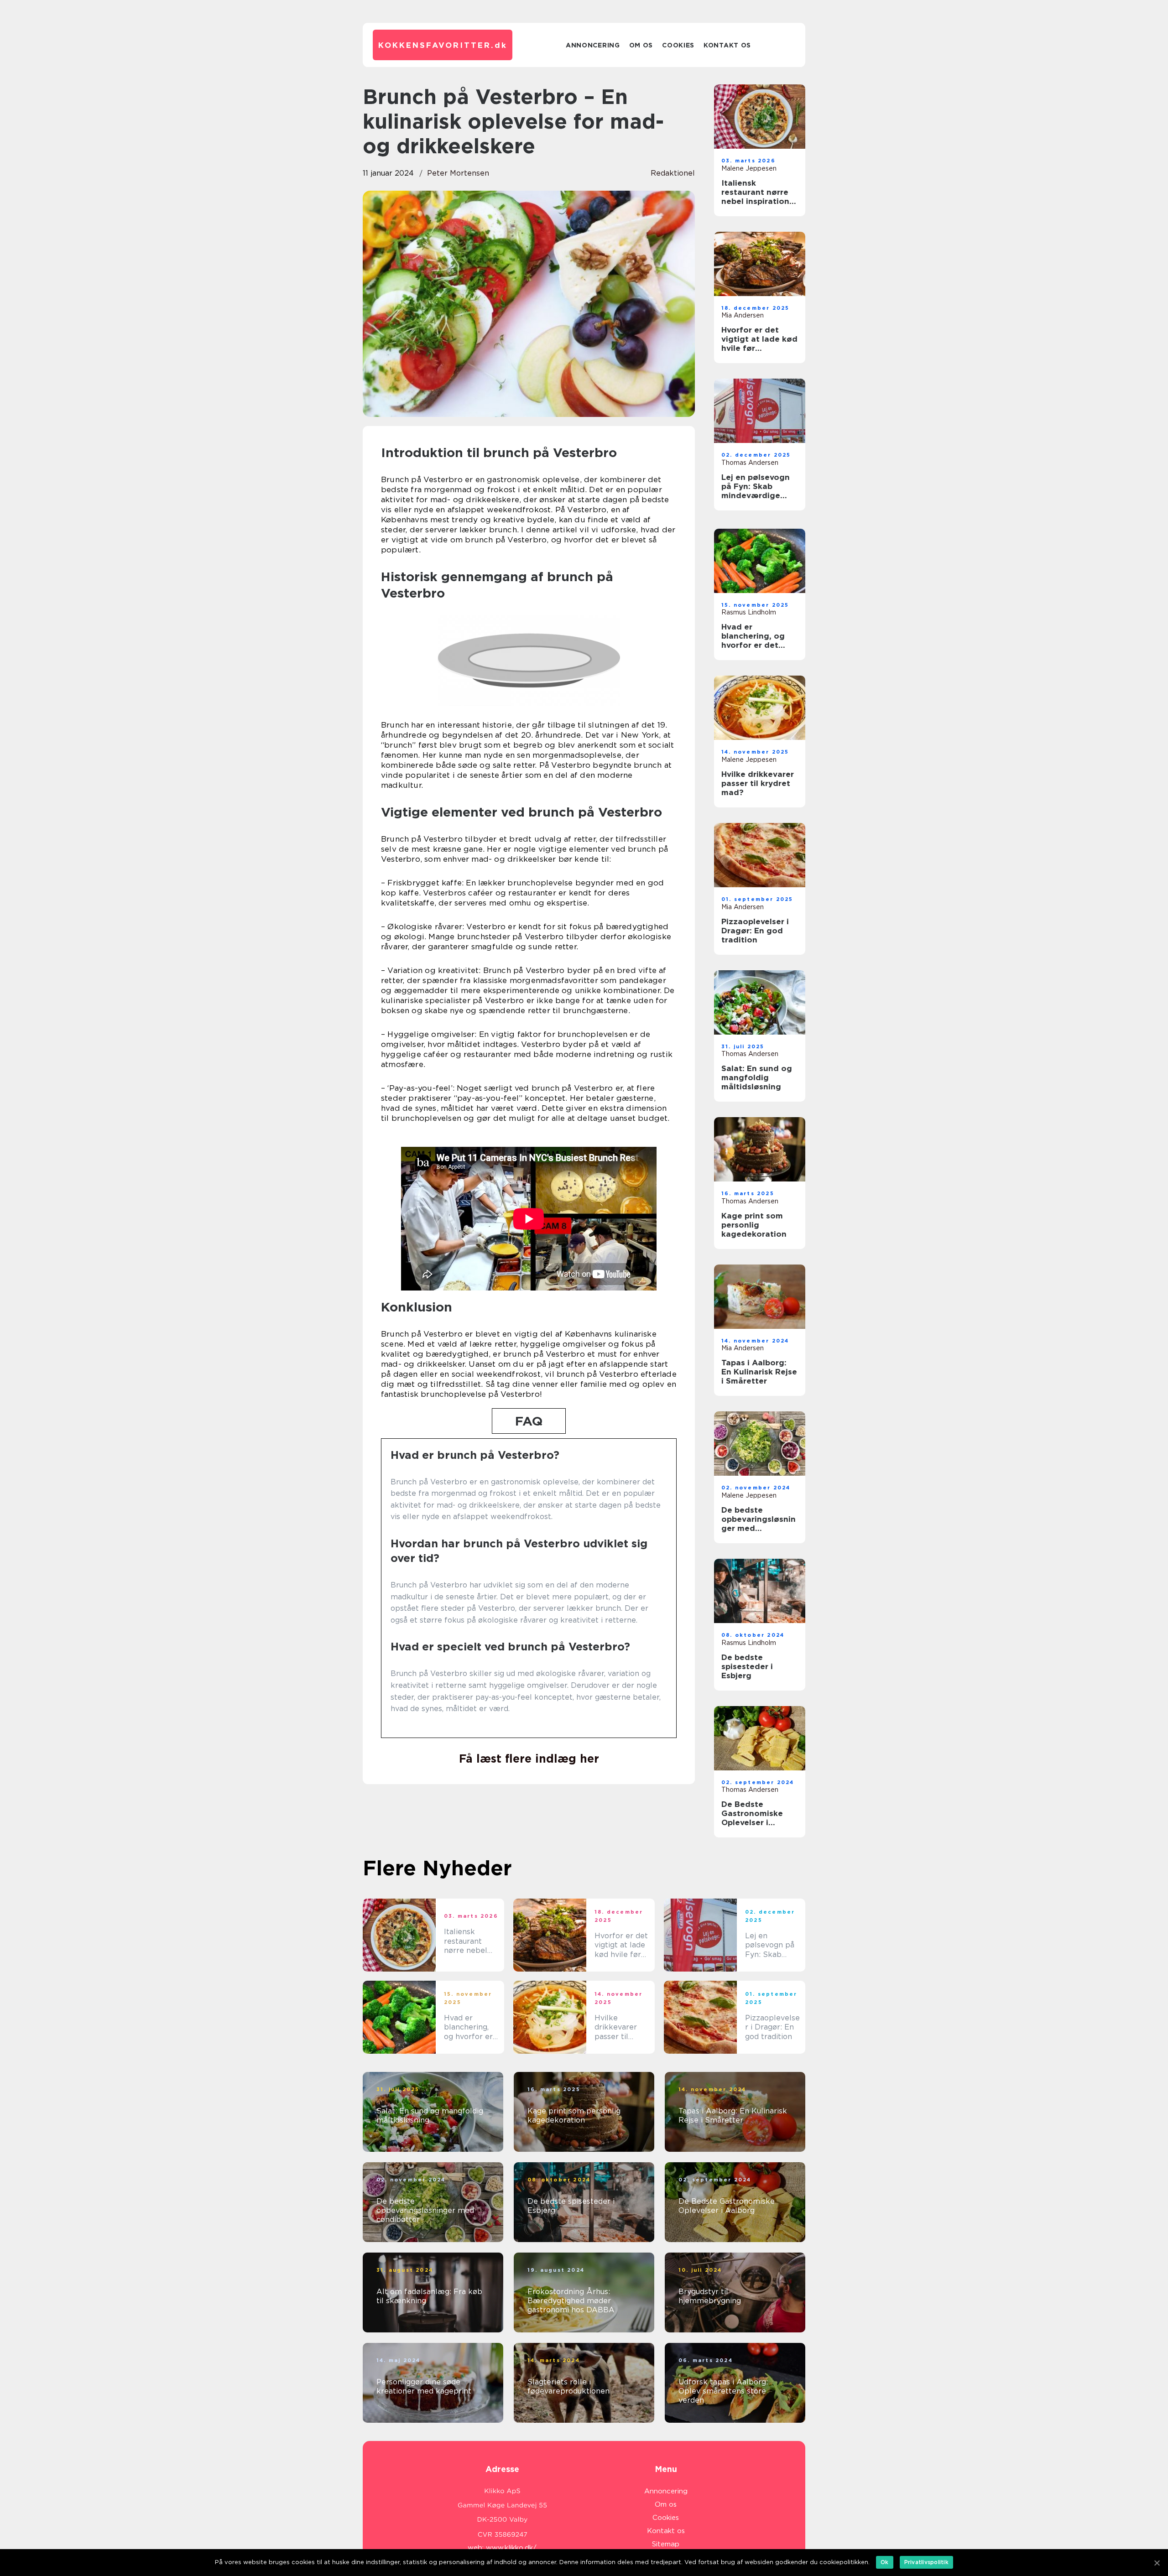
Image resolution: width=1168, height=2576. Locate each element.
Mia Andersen (743, 315)
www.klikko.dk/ (511, 2548)
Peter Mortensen (458, 173)
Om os (641, 45)
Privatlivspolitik (926, 2562)
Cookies (678, 45)
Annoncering (593, 45)
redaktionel (673, 173)
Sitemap (666, 2544)
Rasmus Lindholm (749, 612)
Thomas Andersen (750, 463)
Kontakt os (727, 45)
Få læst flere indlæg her (529, 1759)
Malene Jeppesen (749, 168)
